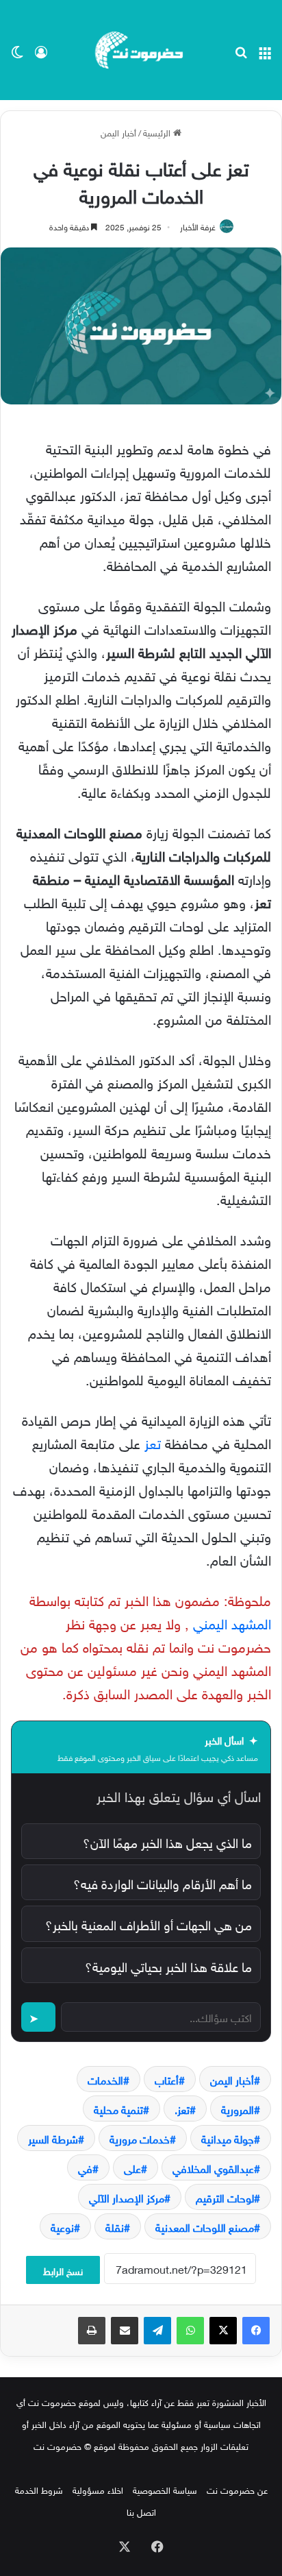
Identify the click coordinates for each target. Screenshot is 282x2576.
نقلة (115, 2226)
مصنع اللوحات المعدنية (205, 2226)
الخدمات (105, 2079)
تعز (153, 1442)
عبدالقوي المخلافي (213, 2167)
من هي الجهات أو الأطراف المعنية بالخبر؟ (149, 1923)
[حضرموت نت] (141, 50)
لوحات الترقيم (225, 2197)
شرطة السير (53, 2138)
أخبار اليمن (118, 132)
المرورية (238, 2109)
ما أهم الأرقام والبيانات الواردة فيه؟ (163, 1882)
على (132, 2167)
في (85, 2167)
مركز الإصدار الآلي (127, 2197)
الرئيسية (158, 132)
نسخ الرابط (63, 2270)
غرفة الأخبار (198, 226)
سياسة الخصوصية (165, 2489)
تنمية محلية (118, 2109)
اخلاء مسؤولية (98, 2489)
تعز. (182, 2109)
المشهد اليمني (232, 1622)
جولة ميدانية (228, 2138)
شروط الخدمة (39, 2489)
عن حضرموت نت (237, 2489)
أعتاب (167, 2079)
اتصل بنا (141, 2511)
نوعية (62, 2226)
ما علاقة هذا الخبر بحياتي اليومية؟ (168, 1965)
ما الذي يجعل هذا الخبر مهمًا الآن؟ (167, 1841)
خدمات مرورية (140, 2138)
